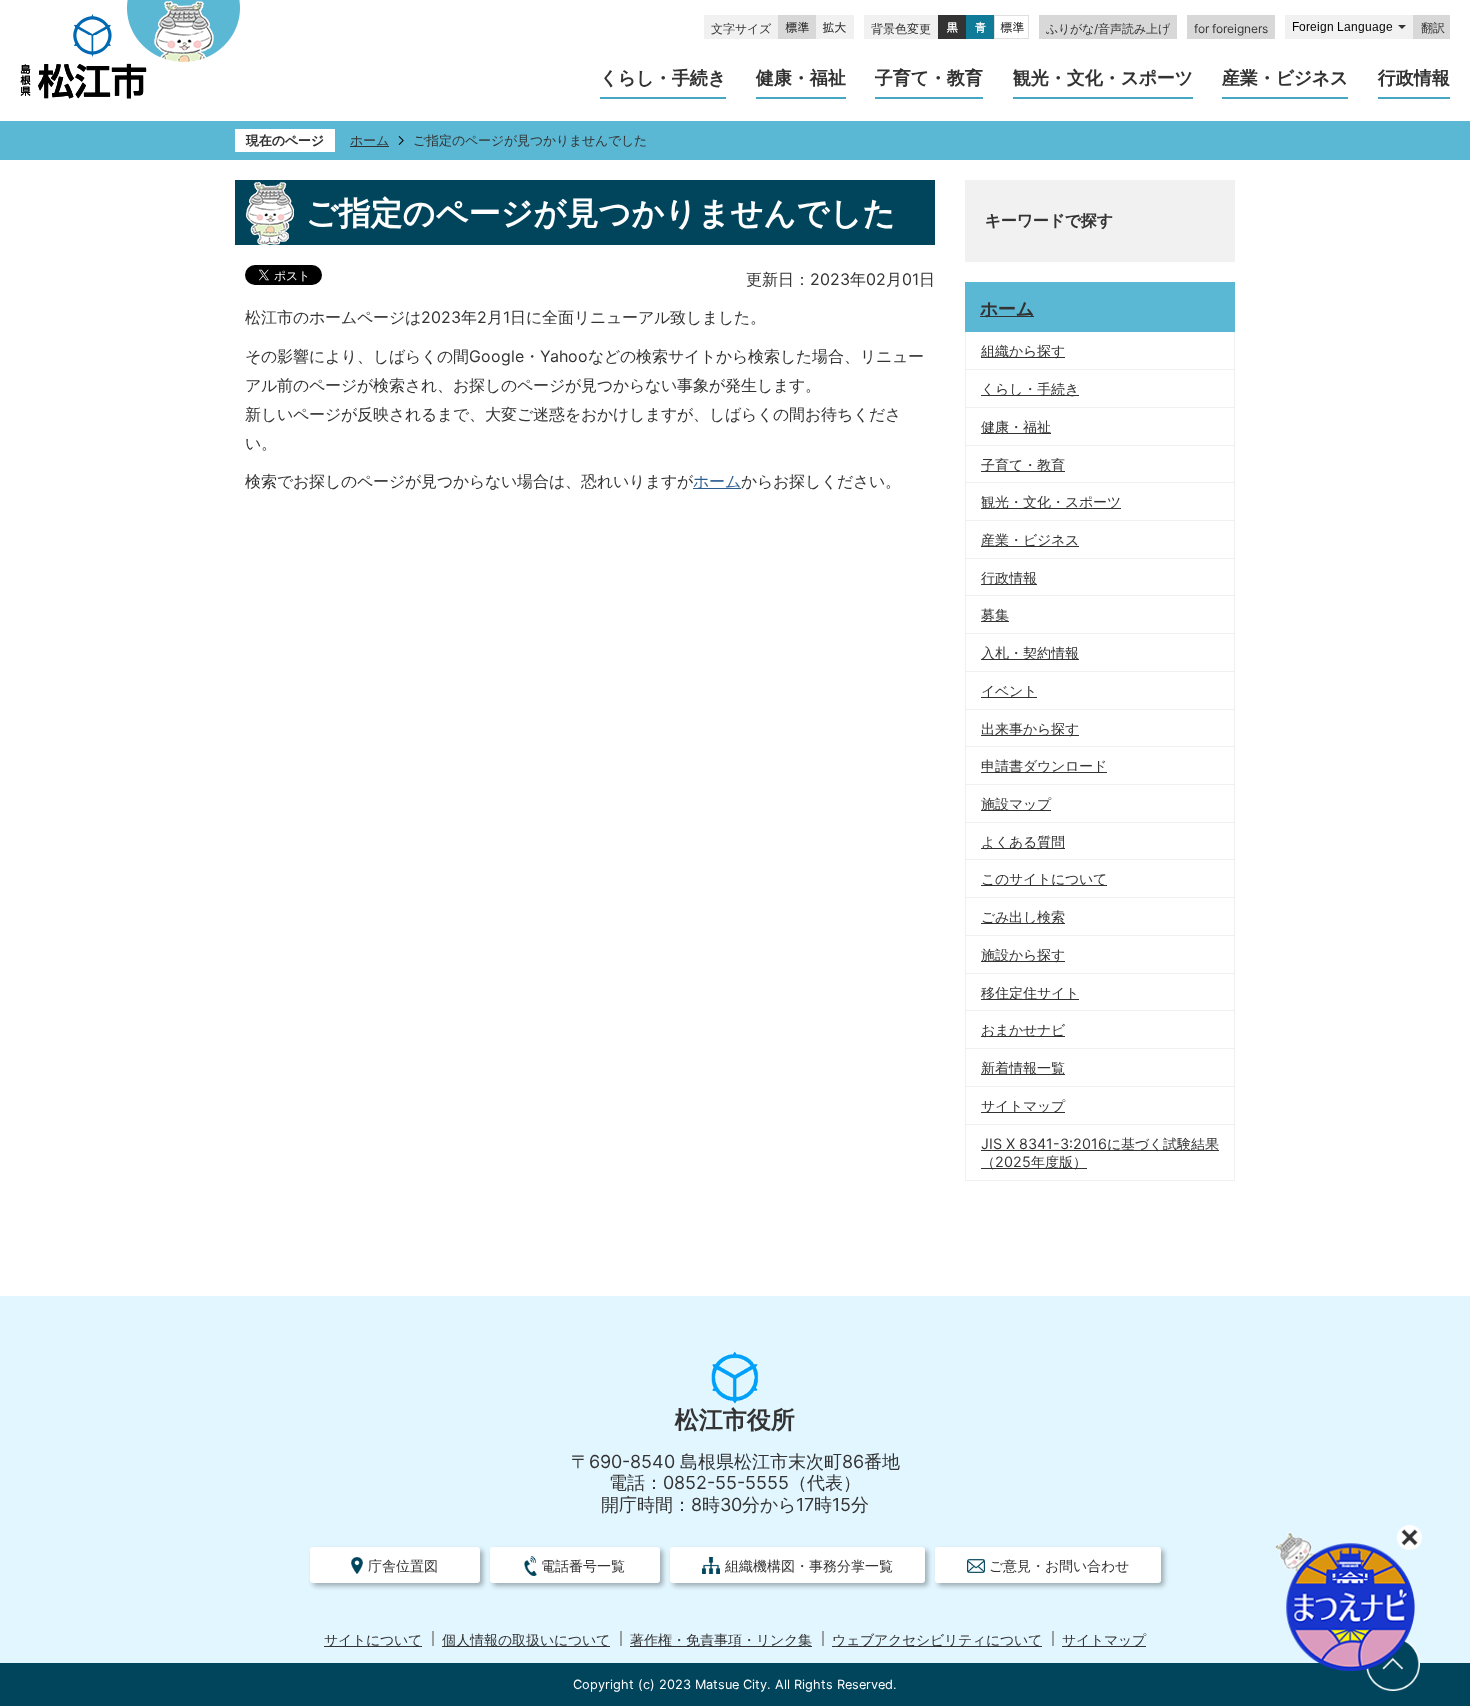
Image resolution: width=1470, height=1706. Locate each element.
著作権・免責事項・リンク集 (721, 1640)
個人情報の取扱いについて (526, 1640)
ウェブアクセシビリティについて (937, 1640)
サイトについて (373, 1640)
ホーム (369, 140)
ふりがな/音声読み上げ (1108, 28)
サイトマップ (1104, 1640)
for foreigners (1231, 28)
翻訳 (1433, 28)
